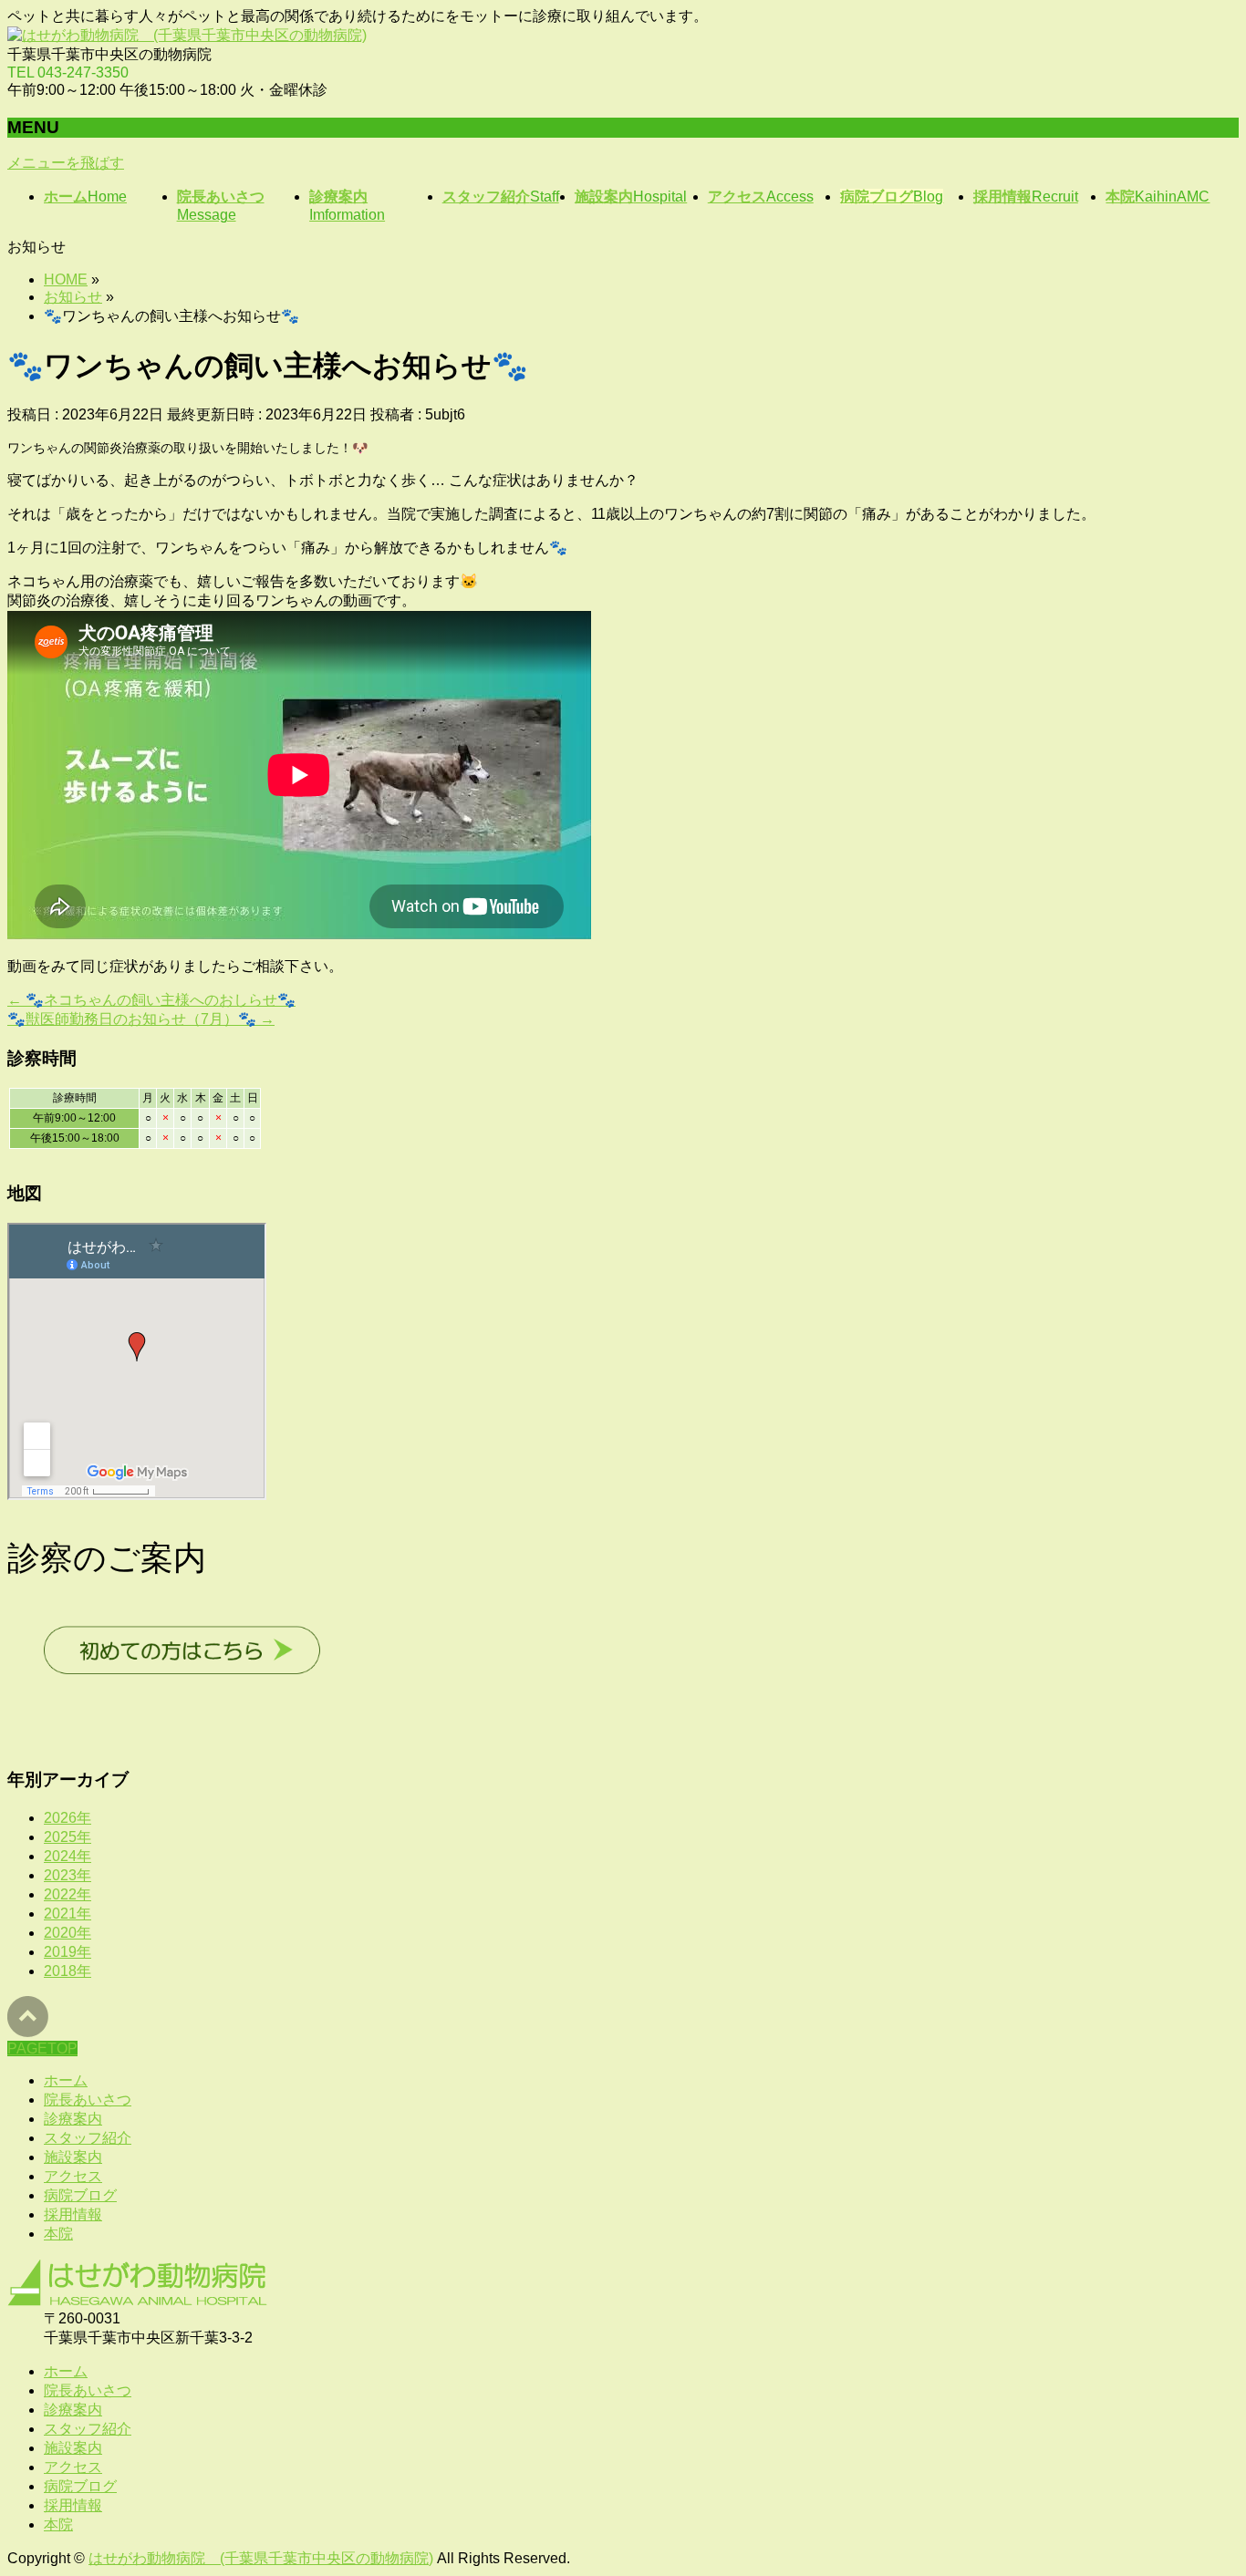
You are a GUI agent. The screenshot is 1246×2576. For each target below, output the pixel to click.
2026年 (67, 1818)
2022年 (67, 1894)
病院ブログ (80, 2195)
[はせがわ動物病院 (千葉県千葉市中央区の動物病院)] (187, 35)
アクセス (73, 2176)
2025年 (67, 1837)
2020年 (67, 1933)
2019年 (67, 1952)
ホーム (66, 2080)
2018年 (67, 1971)
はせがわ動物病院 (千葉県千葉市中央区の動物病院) (261, 2558)
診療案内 (73, 2119)
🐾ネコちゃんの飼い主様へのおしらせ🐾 (151, 1000)
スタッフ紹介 (88, 2138)
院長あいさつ (88, 2100)
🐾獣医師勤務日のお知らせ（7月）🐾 (141, 1019)
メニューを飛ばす (66, 163)
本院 (58, 2234)
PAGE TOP (1203, 2480)
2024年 (67, 1856)
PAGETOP (42, 2048)
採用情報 (73, 2214)
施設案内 (73, 2157)
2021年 (67, 1914)
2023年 (67, 1875)
